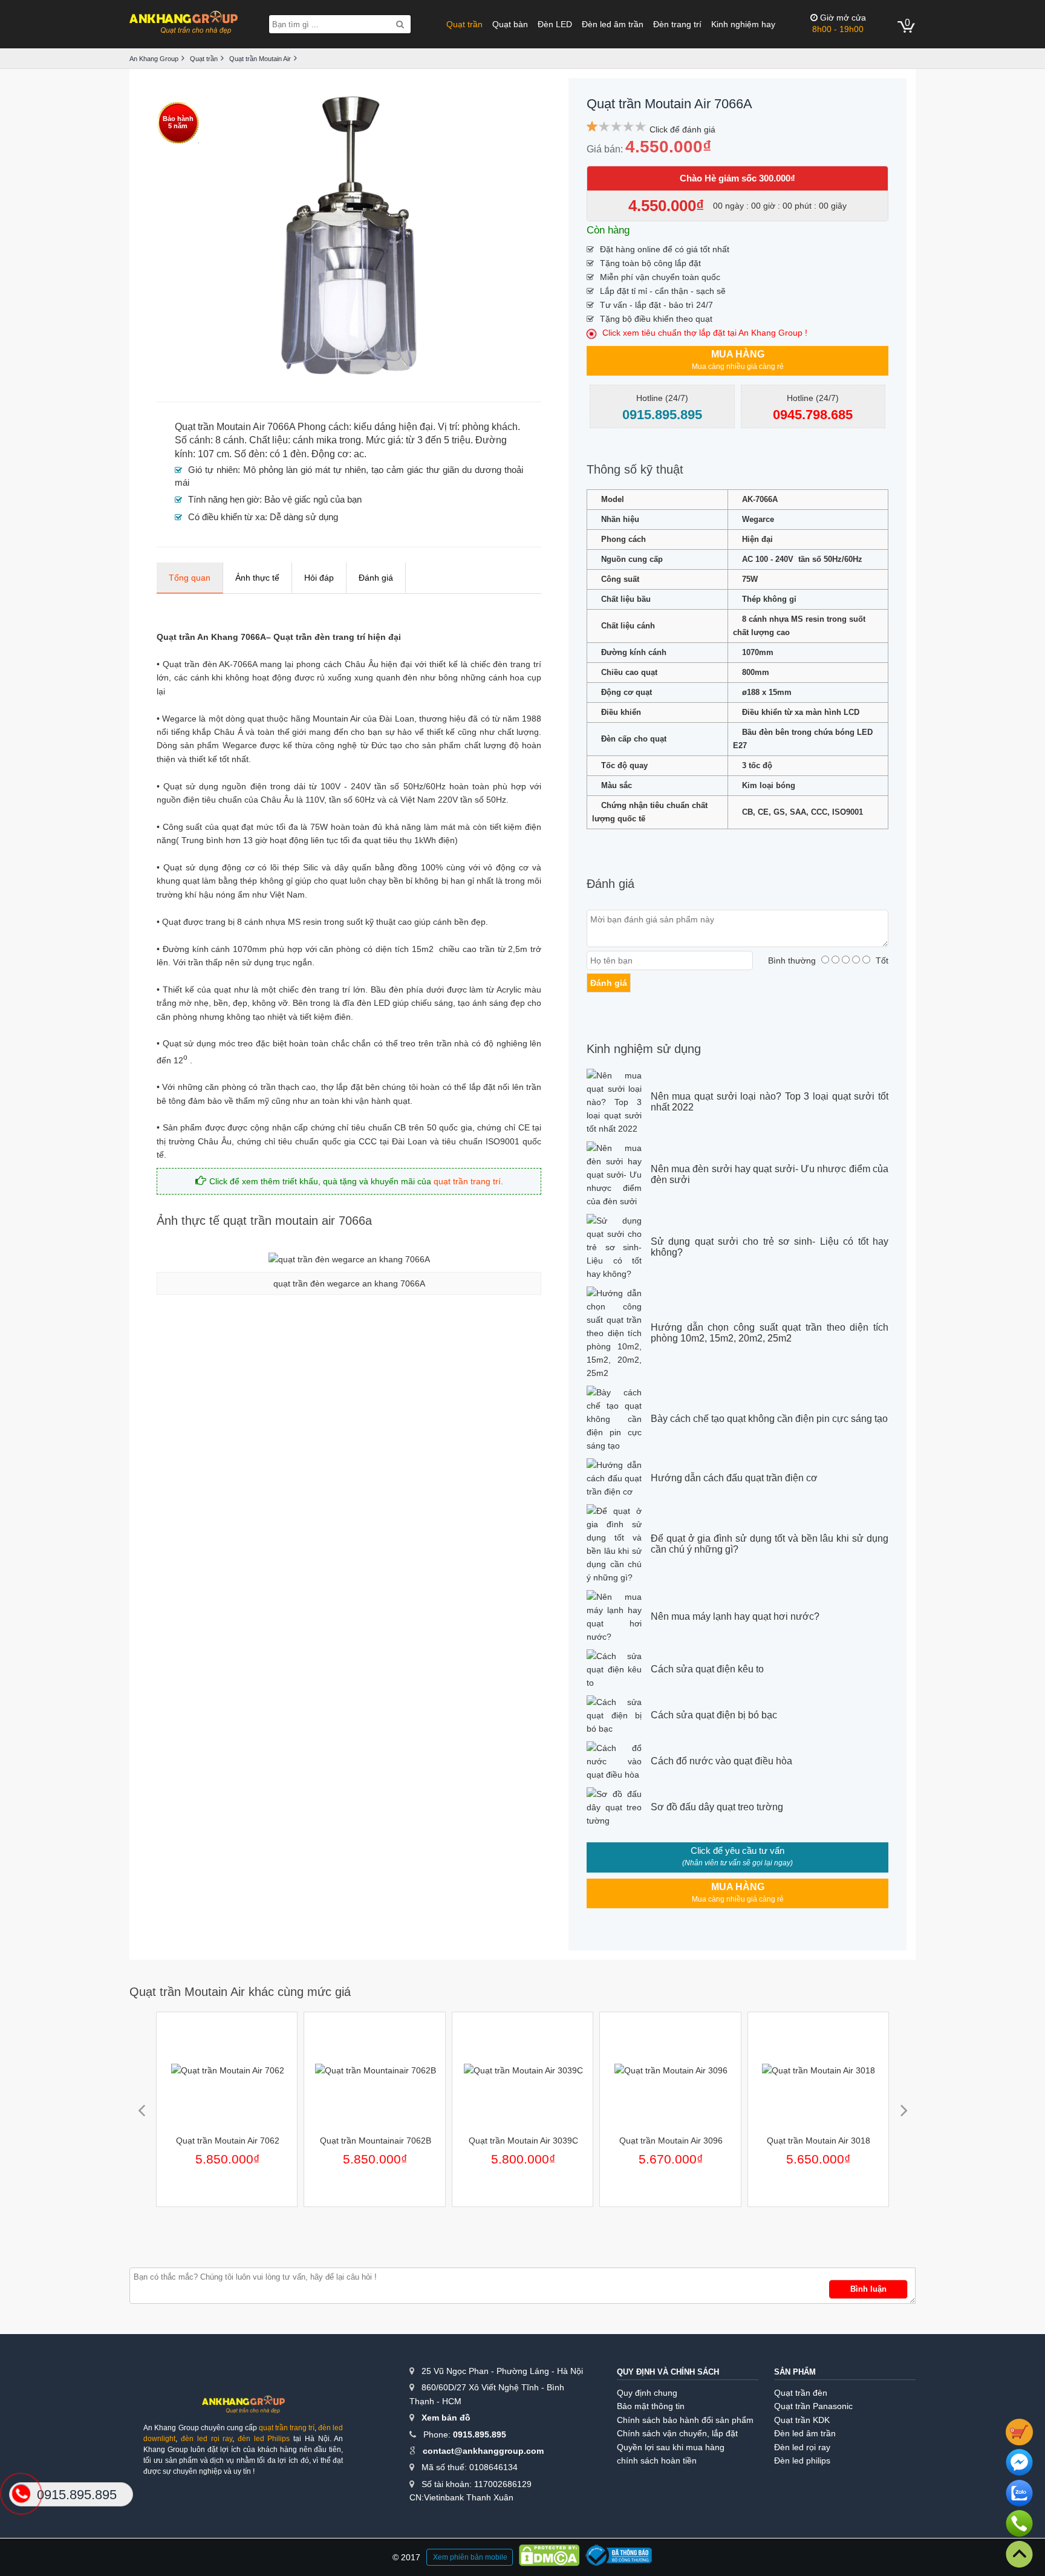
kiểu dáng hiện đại (393, 427)
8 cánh (230, 440)
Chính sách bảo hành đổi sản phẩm (685, 2420)
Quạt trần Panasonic (813, 2406)
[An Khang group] (243, 2409)
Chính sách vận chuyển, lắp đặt (677, 2433)
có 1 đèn (288, 454)
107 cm (213, 454)
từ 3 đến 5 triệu (438, 440)
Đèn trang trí (677, 24)
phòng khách (490, 427)
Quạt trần (464, 24)
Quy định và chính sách (668, 2372)
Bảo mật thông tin (651, 2406)
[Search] (400, 24)
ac (359, 454)
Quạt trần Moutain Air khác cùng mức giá (240, 1992)
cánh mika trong (327, 440)
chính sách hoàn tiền (657, 2460)
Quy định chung (647, 2393)
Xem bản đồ (446, 2418)
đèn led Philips (264, 2439)
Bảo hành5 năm (178, 122)
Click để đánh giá (682, 129)
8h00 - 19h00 (839, 23)
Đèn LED (555, 24)
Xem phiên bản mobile (470, 2557)
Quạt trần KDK (802, 2420)
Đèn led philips (802, 2460)
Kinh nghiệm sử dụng (644, 1049)
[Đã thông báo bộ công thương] (619, 2557)
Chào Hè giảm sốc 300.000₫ (737, 178)
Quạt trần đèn (801, 2393)
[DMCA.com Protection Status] (549, 2557)
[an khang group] (184, 24)
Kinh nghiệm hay (743, 24)
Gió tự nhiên (213, 470)
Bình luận (868, 2289)
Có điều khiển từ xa (226, 517)
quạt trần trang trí (467, 1181)
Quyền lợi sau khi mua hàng (671, 2447)
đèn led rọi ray (207, 2439)
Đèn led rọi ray (802, 2447)
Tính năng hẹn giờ (224, 499)
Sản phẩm (795, 2372)
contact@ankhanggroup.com (483, 2451)
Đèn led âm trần (613, 24)
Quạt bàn (510, 24)
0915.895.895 (480, 2434)
